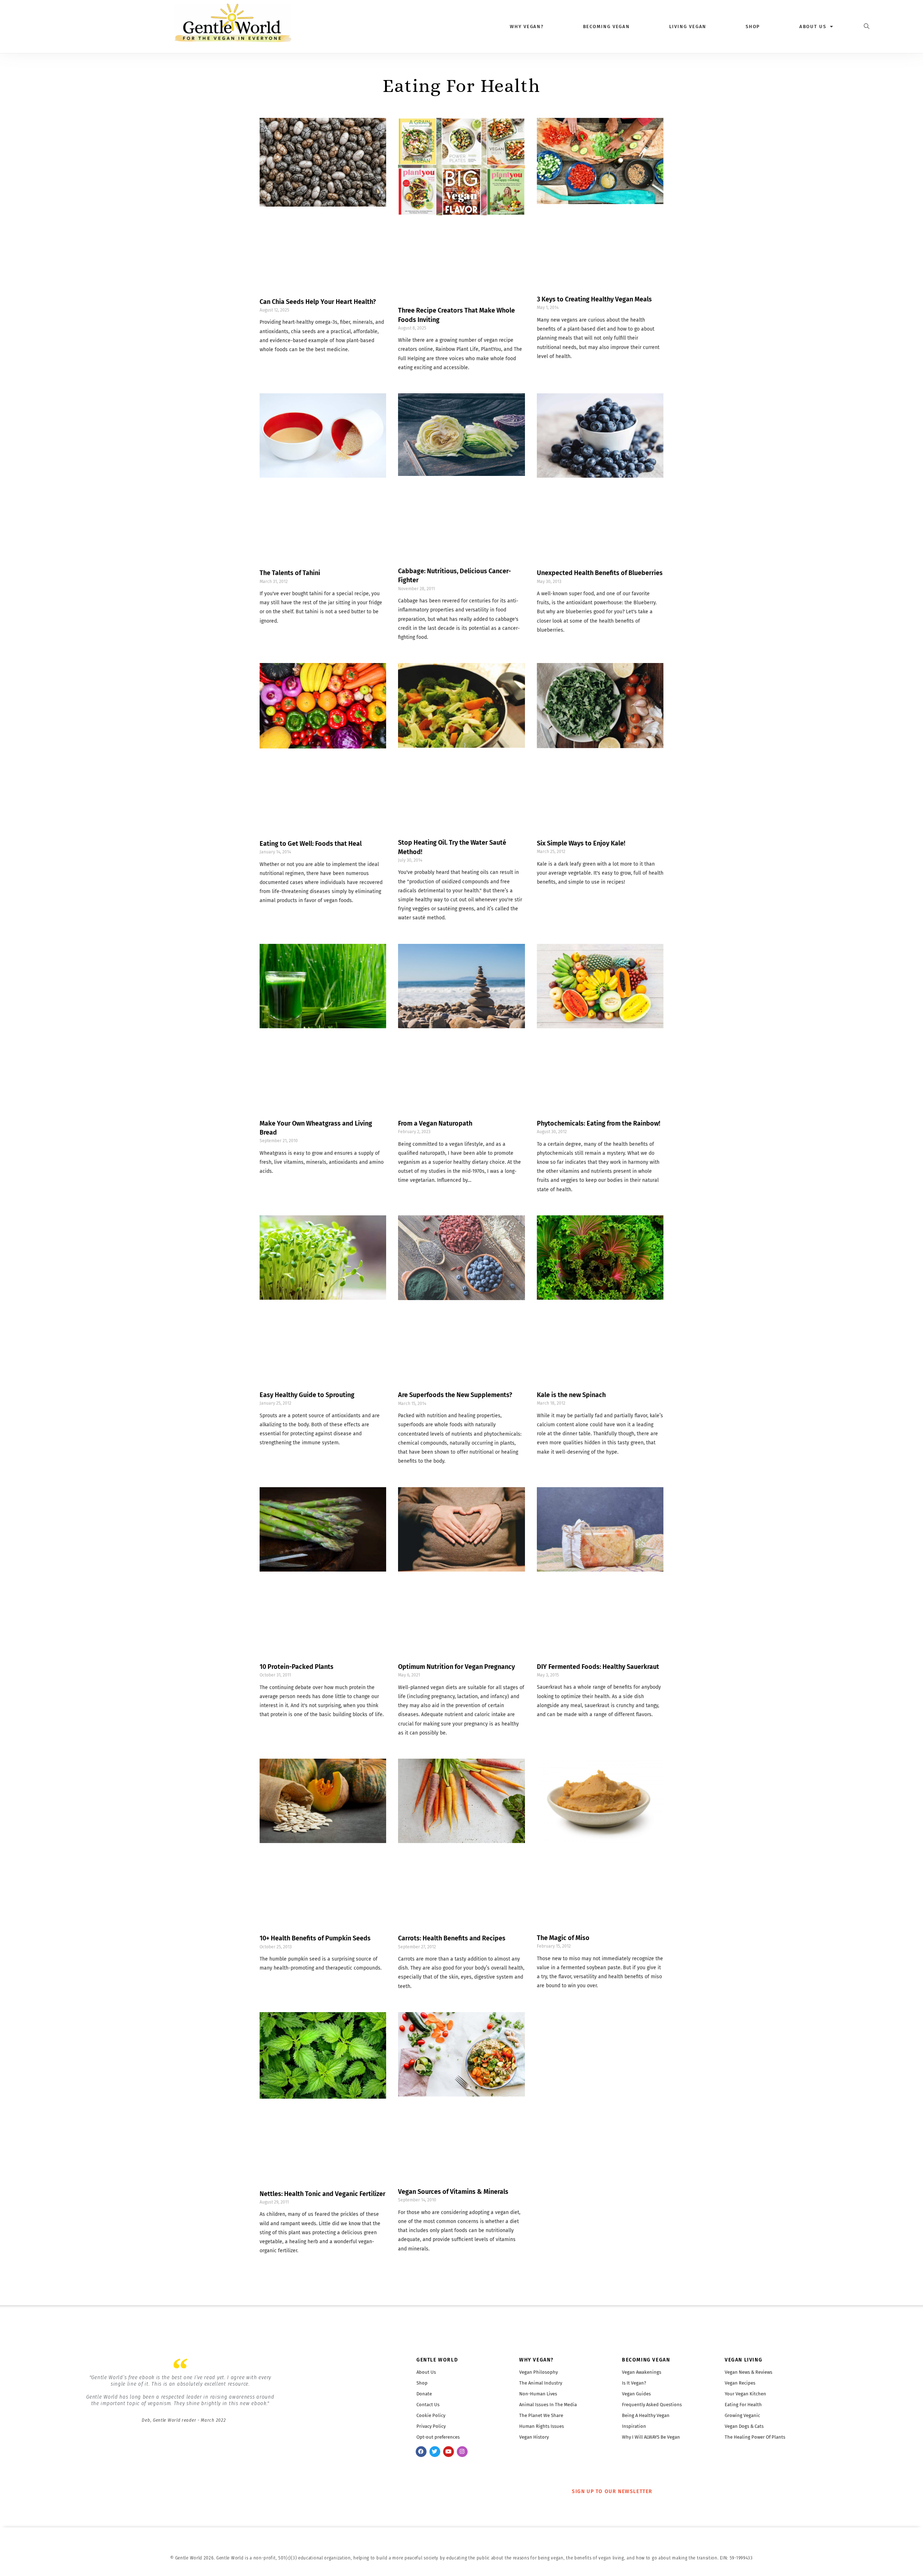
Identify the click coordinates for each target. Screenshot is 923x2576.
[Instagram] (462, 2452)
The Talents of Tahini (290, 573)
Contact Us (428, 2405)
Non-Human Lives (538, 2394)
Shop (753, 26)
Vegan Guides (636, 2394)
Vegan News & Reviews (748, 2372)
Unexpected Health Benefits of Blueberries (600, 573)
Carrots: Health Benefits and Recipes (452, 1938)
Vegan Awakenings (642, 2372)
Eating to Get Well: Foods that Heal (311, 844)
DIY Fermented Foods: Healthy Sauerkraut (598, 1667)
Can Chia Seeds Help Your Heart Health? (318, 302)
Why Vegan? (527, 26)
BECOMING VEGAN (646, 2360)
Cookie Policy (431, 2415)
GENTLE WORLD (437, 2360)
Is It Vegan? (634, 2383)
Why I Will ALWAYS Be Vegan (651, 2437)
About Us (426, 2372)
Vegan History (534, 2437)
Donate (424, 2394)
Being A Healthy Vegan (646, 2415)
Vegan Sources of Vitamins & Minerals (453, 2192)
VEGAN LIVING (743, 2360)
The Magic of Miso (563, 1938)
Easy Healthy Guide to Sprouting (307, 1395)
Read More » (272, 359)
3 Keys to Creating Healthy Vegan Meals (594, 299)
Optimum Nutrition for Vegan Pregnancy (456, 1667)
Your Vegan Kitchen (745, 2394)
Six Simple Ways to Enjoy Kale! (581, 843)
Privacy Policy (431, 2426)
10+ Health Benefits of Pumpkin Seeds (315, 1938)
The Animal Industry (541, 2383)
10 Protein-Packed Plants (297, 1667)
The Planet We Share (541, 2415)
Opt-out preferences (438, 2437)
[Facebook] (421, 2452)
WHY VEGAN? (536, 2360)
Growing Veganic (742, 2415)
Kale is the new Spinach (571, 1395)
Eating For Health (743, 2405)
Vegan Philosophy (538, 2372)
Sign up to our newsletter (612, 2491)
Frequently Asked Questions (652, 2405)
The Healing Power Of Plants (755, 2437)
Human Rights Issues (542, 2426)
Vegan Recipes (740, 2383)
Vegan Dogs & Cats (744, 2426)
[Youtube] (449, 2452)
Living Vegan (688, 26)
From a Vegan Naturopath (435, 1123)
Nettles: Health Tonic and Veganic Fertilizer (323, 2194)
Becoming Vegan (607, 26)
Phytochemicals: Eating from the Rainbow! (599, 1123)
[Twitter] (435, 2452)
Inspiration (634, 2426)
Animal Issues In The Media (548, 2405)
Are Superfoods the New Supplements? (455, 1395)
